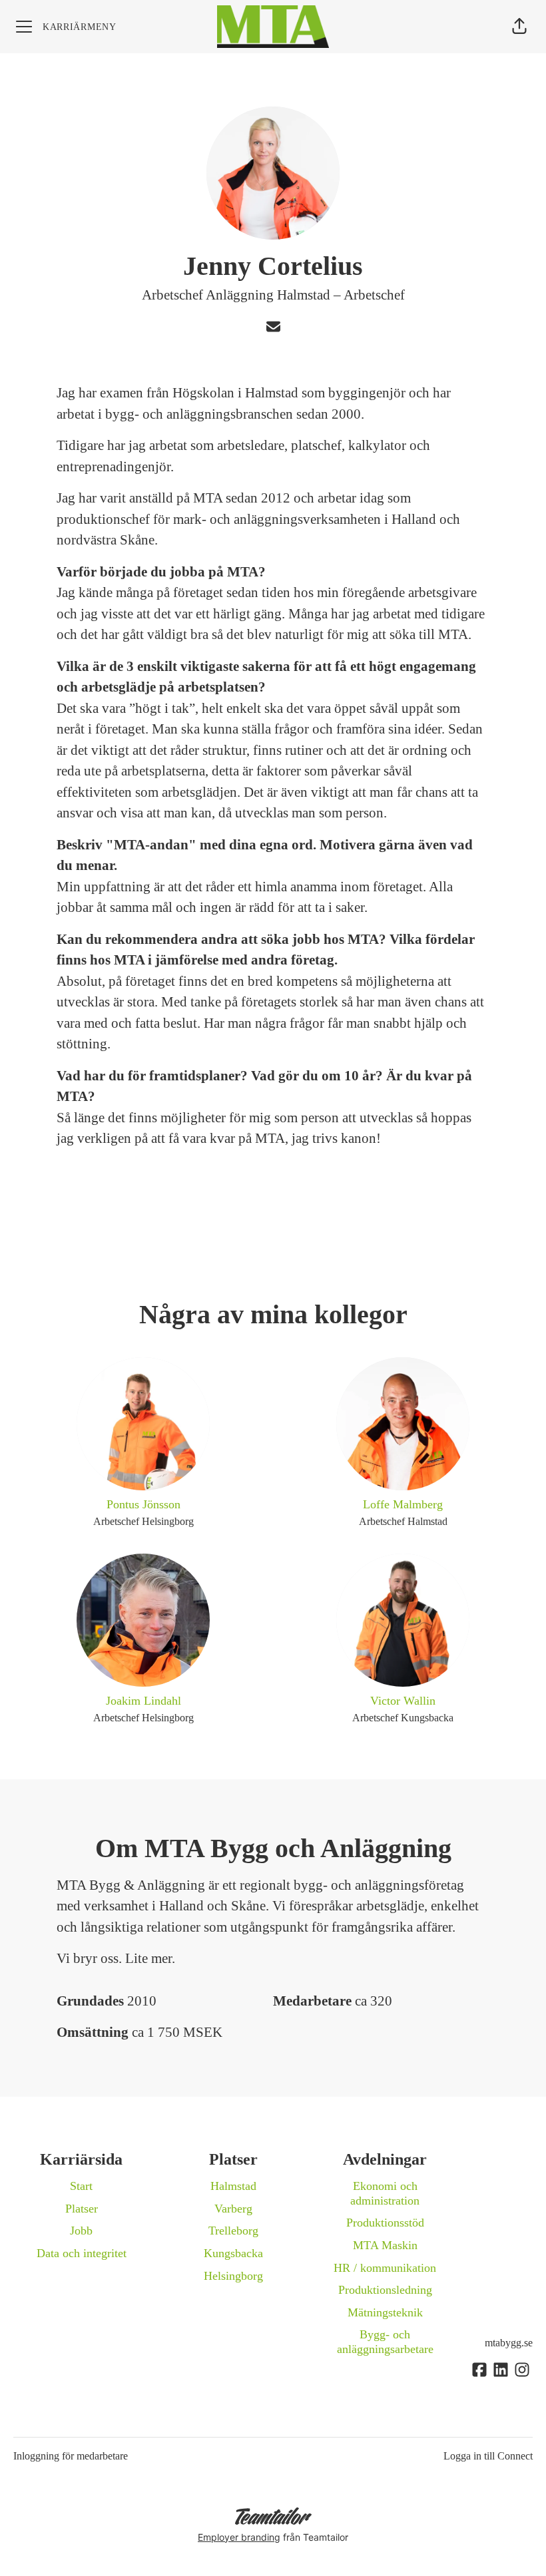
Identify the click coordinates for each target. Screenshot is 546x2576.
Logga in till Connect (488, 2456)
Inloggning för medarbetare (71, 2456)
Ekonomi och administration (385, 2193)
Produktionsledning (385, 2290)
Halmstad (233, 2186)
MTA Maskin (385, 2245)
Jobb (81, 2231)
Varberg (233, 2209)
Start (81, 2186)
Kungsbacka (233, 2253)
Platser (82, 2209)
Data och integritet (82, 2253)
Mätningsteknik (385, 2312)
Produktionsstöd (385, 2223)
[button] (519, 27)
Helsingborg (233, 2276)
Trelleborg (233, 2231)
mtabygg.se (509, 2343)
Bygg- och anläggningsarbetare (385, 2342)
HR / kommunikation (385, 2268)
